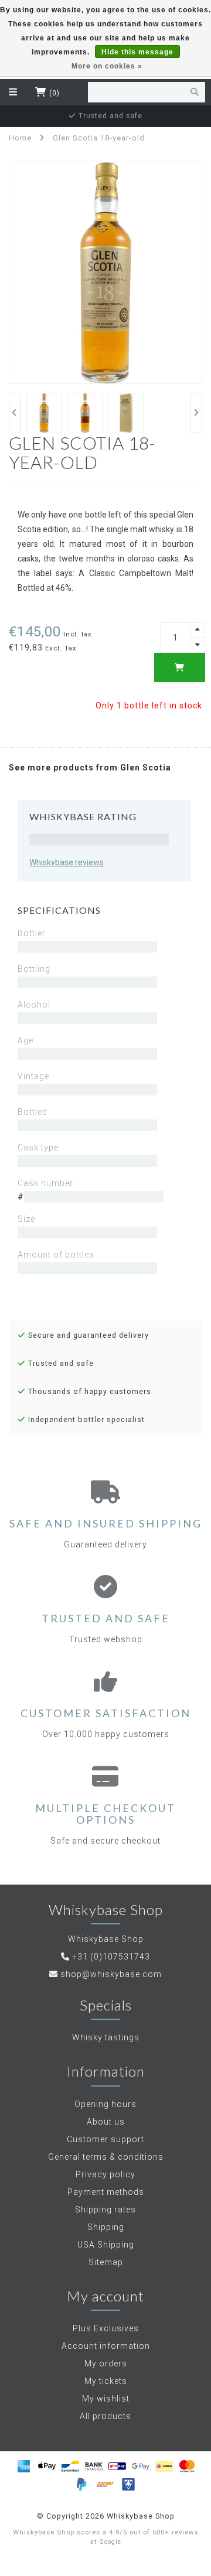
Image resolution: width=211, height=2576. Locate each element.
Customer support (105, 2139)
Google (110, 2542)
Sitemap (106, 2262)
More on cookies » (107, 66)
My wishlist (106, 2399)
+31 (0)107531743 (111, 1957)
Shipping (106, 2227)
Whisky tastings (106, 2037)
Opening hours (105, 2104)
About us (106, 2122)
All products (105, 2416)
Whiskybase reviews (67, 862)
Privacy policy (105, 2174)
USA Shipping (106, 2245)
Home (20, 138)
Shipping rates (105, 2210)
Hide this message (137, 52)
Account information (106, 2346)
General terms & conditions (106, 2157)
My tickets (106, 2381)
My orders (106, 2363)
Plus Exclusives (106, 2328)
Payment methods (106, 2192)
